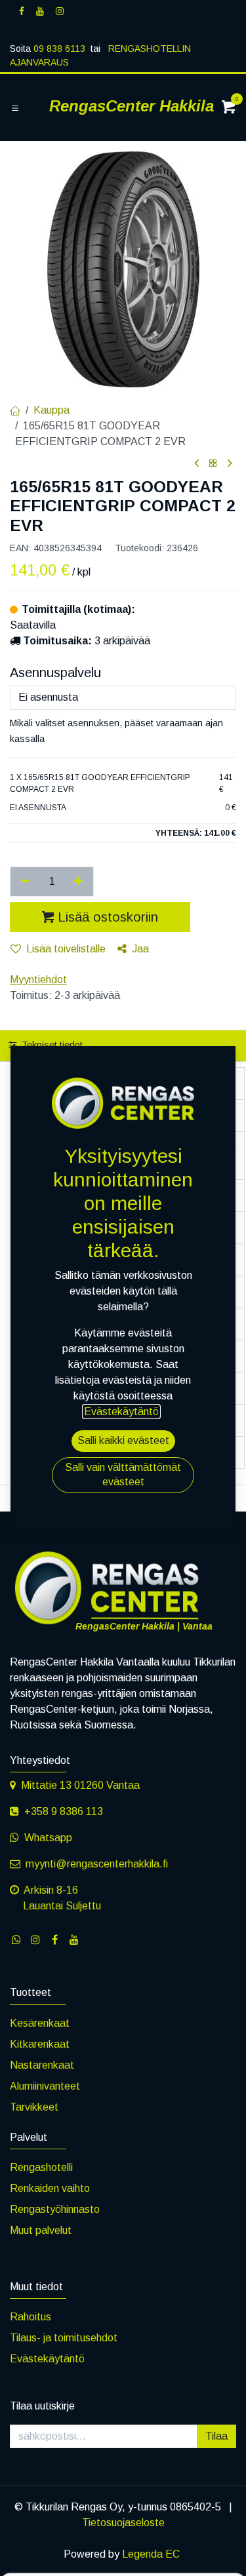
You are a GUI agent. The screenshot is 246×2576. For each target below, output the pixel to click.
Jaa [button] (140, 949)
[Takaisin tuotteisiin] (213, 464)
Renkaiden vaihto (50, 2188)
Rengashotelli (41, 2167)
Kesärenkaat (40, 2023)
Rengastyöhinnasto (55, 2209)
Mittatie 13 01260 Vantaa (80, 1785)
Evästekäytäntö (47, 2359)
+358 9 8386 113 (64, 1811)
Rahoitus (31, 2317)
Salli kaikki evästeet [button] (123, 1440)
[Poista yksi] (25, 882)
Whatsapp (48, 1838)
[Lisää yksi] (79, 882)
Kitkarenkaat (40, 2044)
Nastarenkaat (42, 2065)
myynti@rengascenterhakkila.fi (97, 1864)
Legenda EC (151, 2554)
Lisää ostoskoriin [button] (108, 917)
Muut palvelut (41, 2230)
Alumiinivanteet (45, 2086)
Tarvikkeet (34, 2107)
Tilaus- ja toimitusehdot (64, 2338)
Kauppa (51, 410)
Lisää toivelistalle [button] (66, 949)
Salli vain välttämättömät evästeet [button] (123, 1474)
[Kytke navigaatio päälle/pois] (15, 108)
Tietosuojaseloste (123, 2523)
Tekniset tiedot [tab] (51, 1045)
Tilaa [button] (216, 2436)
